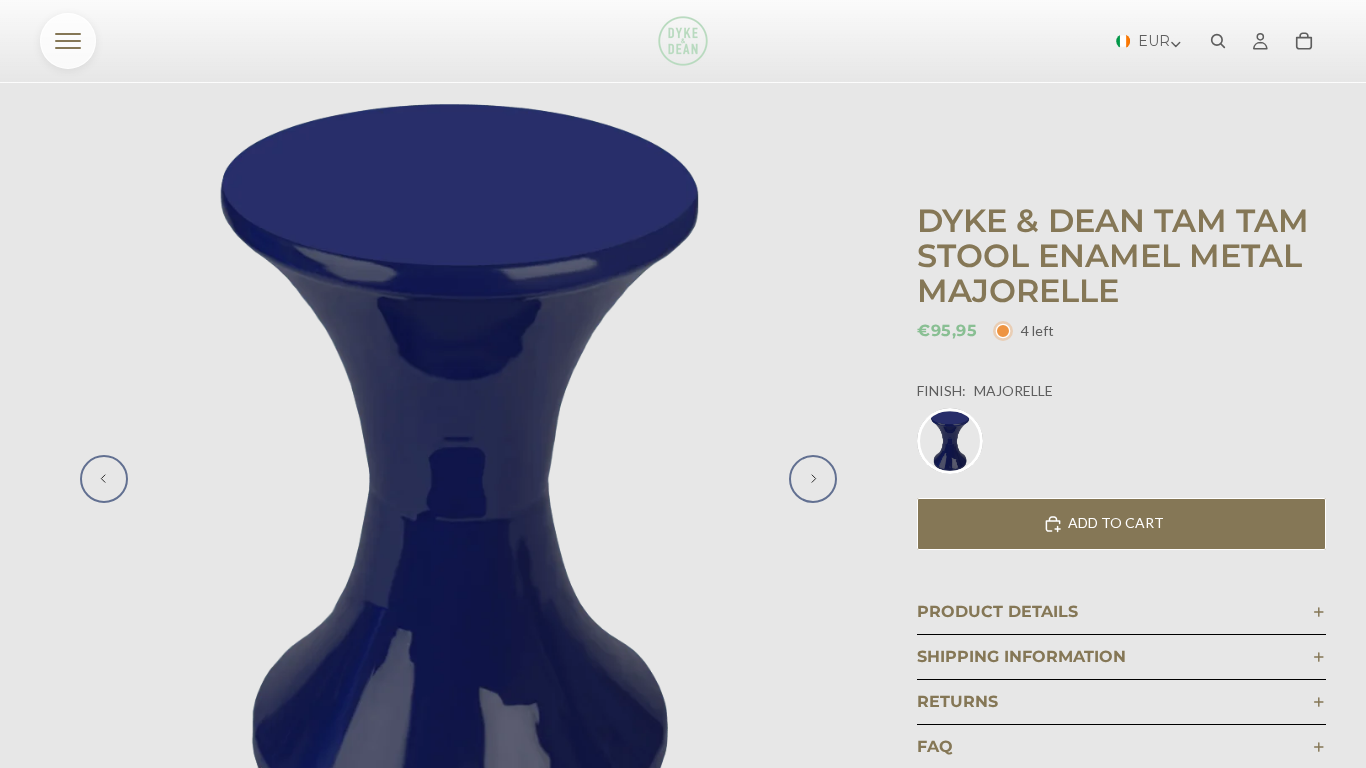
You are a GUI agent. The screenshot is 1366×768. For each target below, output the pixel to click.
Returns (957, 701)
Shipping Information (1021, 656)
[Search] (1218, 41)
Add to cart (1116, 522)
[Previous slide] (104, 479)
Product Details (997, 611)
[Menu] (68, 41)
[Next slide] (813, 479)
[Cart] (1304, 41)
